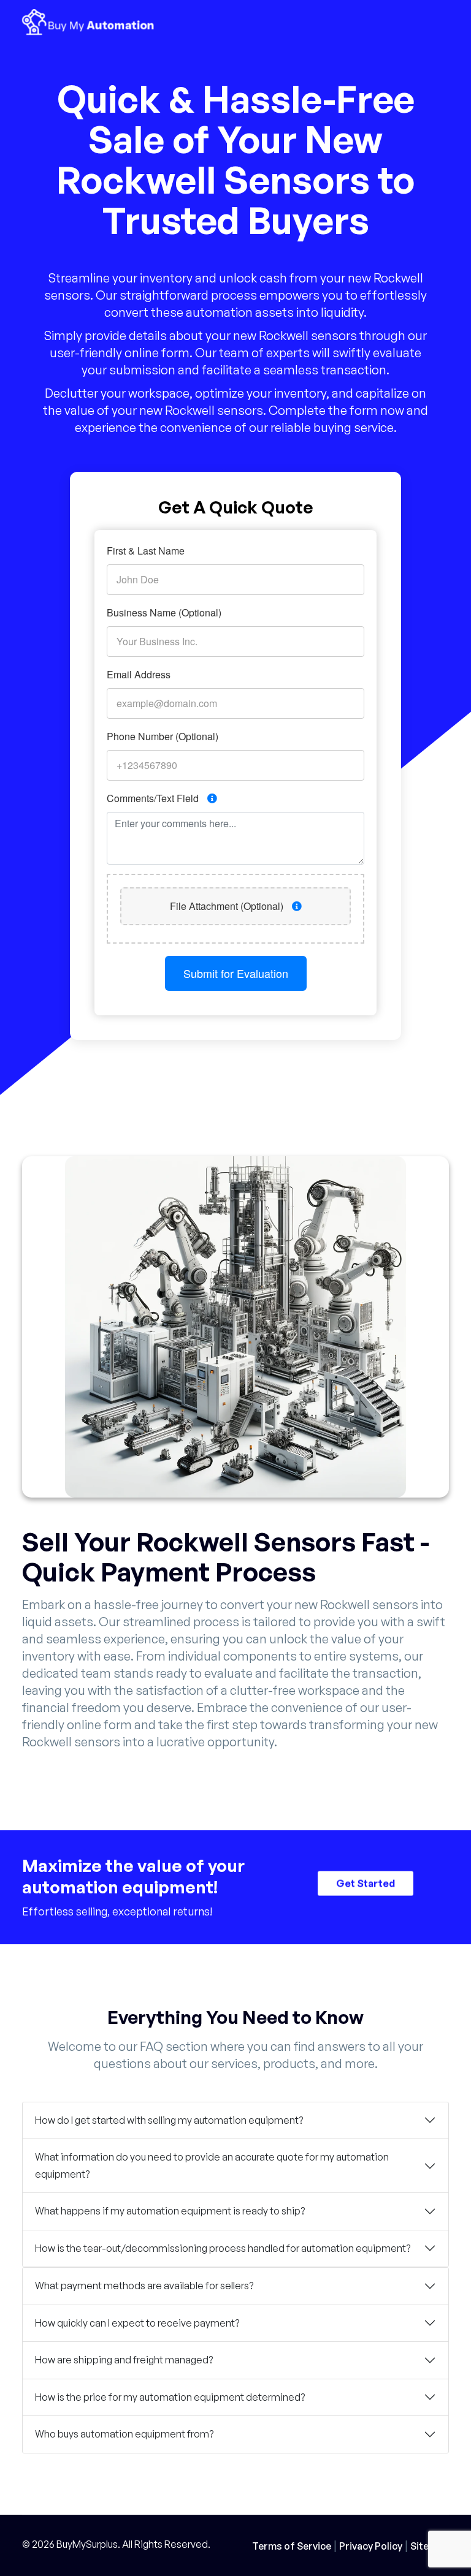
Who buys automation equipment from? (124, 2434)
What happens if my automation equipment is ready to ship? (170, 2211)
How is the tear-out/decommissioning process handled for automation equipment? (223, 2248)
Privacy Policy (371, 2546)
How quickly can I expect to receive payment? (137, 2323)
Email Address (139, 674)
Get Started (366, 1882)
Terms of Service (292, 2546)
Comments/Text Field (154, 798)
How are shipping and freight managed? (124, 2360)
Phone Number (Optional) (163, 736)
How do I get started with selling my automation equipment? (169, 2120)
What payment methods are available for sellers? (144, 2286)
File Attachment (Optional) (228, 906)
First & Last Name (146, 551)
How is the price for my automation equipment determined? (170, 2397)
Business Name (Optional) (164, 612)
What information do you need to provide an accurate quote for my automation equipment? (212, 2165)
